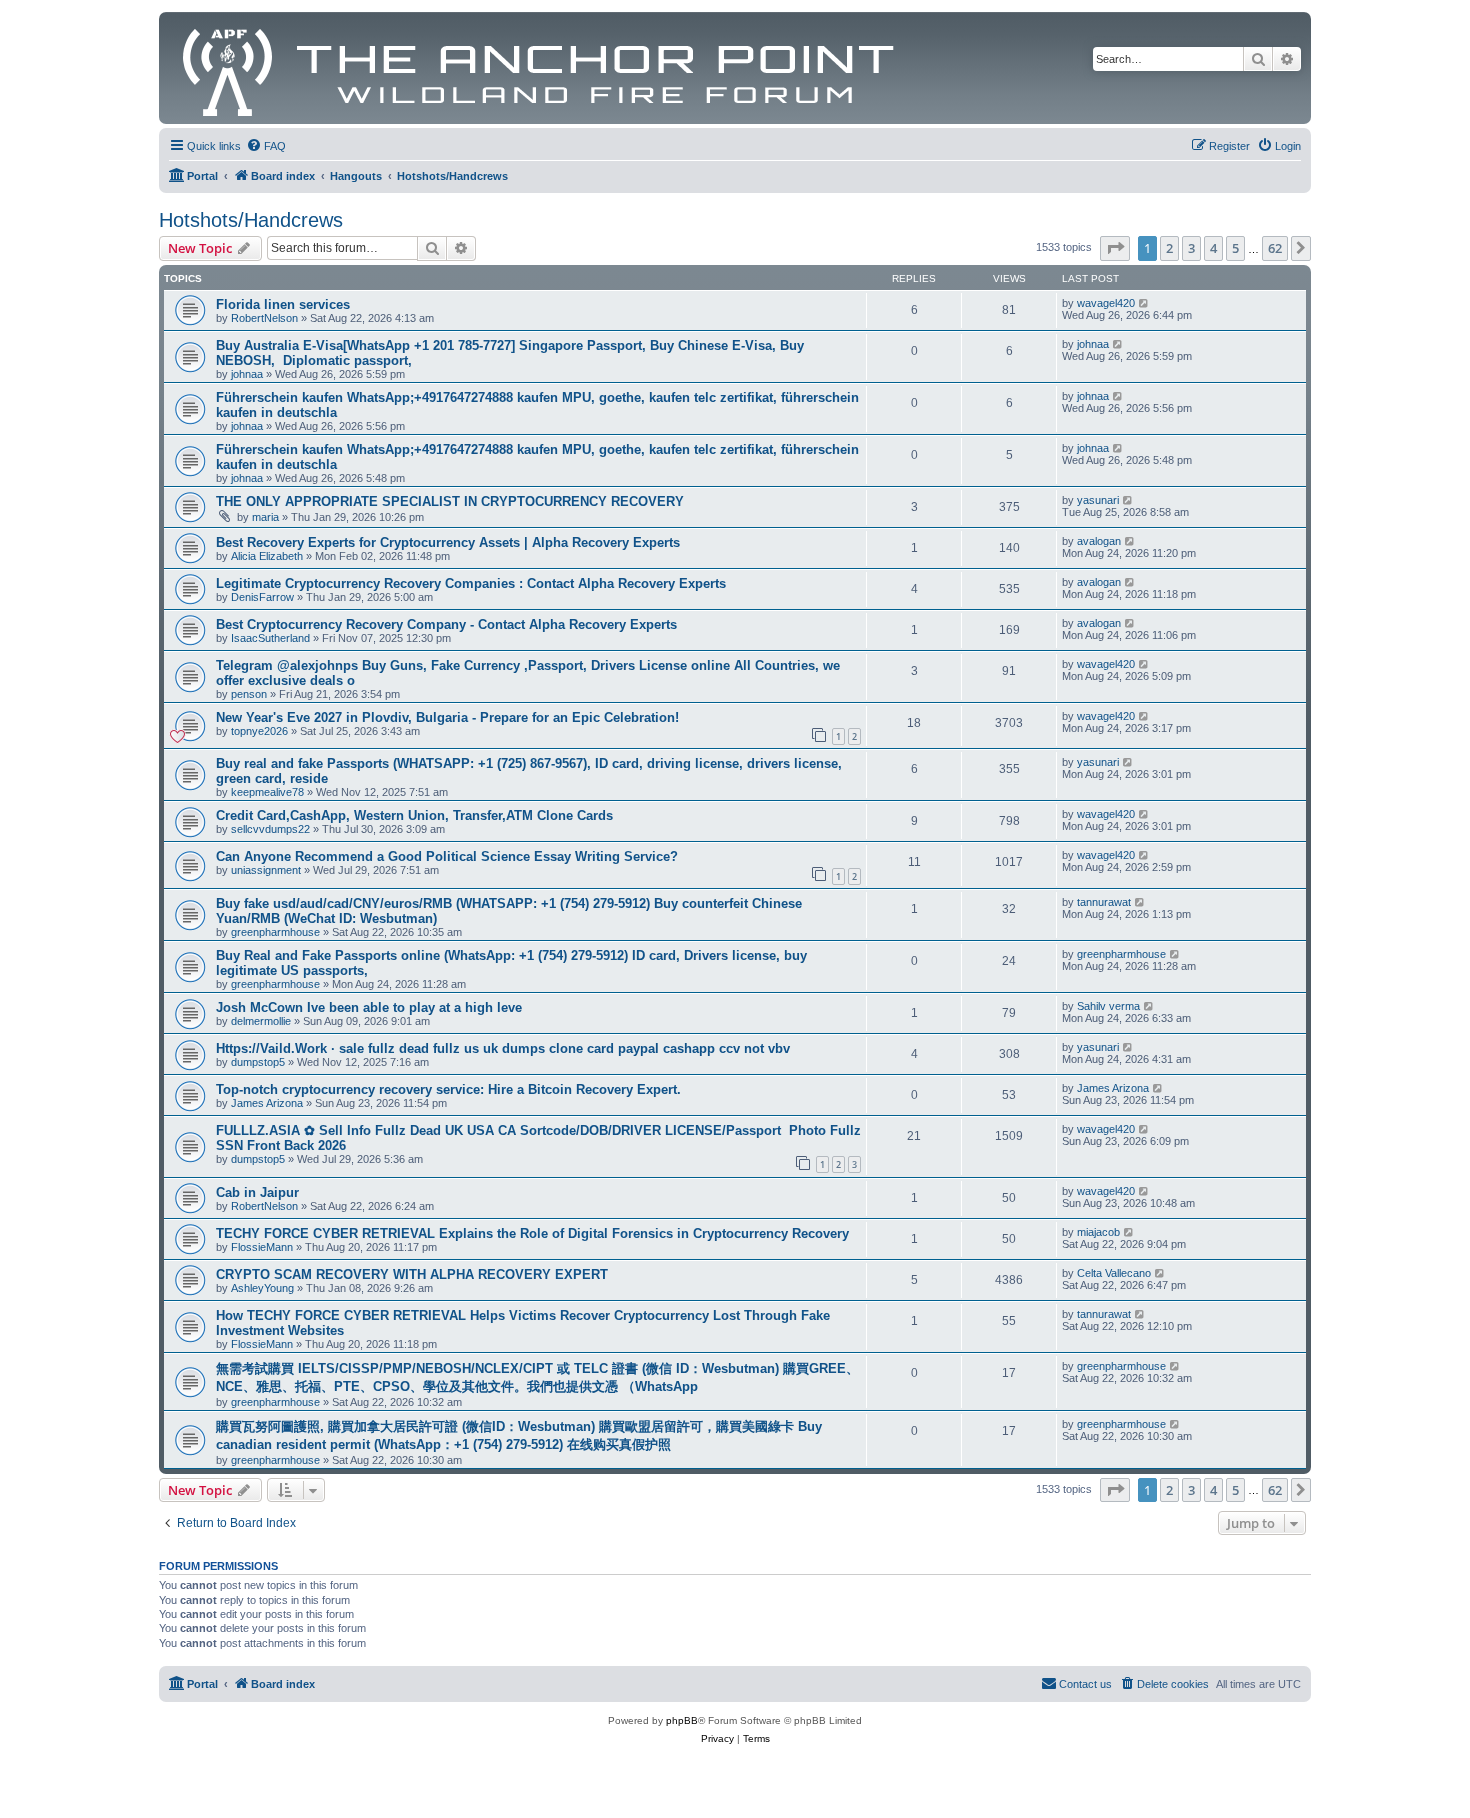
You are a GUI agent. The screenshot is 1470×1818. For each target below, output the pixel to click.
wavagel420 (1106, 303)
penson (249, 694)
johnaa (247, 374)
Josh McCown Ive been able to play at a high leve (369, 1007)
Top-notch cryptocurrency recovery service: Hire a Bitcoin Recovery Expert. (448, 1089)
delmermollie (261, 1021)
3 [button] (1191, 248)
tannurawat (1104, 902)
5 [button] (1235, 248)
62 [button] (1275, 248)
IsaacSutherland (270, 638)
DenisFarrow (262, 597)
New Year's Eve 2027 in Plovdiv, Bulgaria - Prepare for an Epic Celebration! (447, 717)
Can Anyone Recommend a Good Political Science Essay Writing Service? (447, 856)
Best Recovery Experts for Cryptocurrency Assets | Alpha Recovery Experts (448, 542)
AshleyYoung (262, 1288)
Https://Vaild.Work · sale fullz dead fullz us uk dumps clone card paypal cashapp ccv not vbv (503, 1048)
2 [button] (1169, 248)
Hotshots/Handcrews (251, 220)
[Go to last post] (1144, 303)
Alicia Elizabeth (267, 556)
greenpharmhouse (275, 932)
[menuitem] (266, 146)
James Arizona (267, 1103)
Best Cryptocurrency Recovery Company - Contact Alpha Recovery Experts (446, 624)
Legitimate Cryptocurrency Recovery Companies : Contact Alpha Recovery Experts (471, 583)
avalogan (1099, 541)
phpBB (682, 1720)
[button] (1115, 248)
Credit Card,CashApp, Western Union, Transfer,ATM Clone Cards (414, 815)
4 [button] (1213, 248)
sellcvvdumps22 (270, 829)
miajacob (1098, 1232)
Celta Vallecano (1114, 1273)
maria (265, 517)
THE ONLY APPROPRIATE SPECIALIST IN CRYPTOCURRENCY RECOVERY (450, 501)
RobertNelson (264, 318)
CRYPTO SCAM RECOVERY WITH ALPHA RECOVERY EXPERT (412, 1274)
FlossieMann (262, 1247)
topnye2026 (259, 731)
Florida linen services (283, 304)
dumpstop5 (258, 1062)
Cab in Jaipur (257, 1192)
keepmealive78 (267, 792)
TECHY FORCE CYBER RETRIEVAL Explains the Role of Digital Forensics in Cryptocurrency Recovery (532, 1233)
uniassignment (266, 870)
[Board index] (539, 68)
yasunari (1098, 500)
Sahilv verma (1108, 1006)
